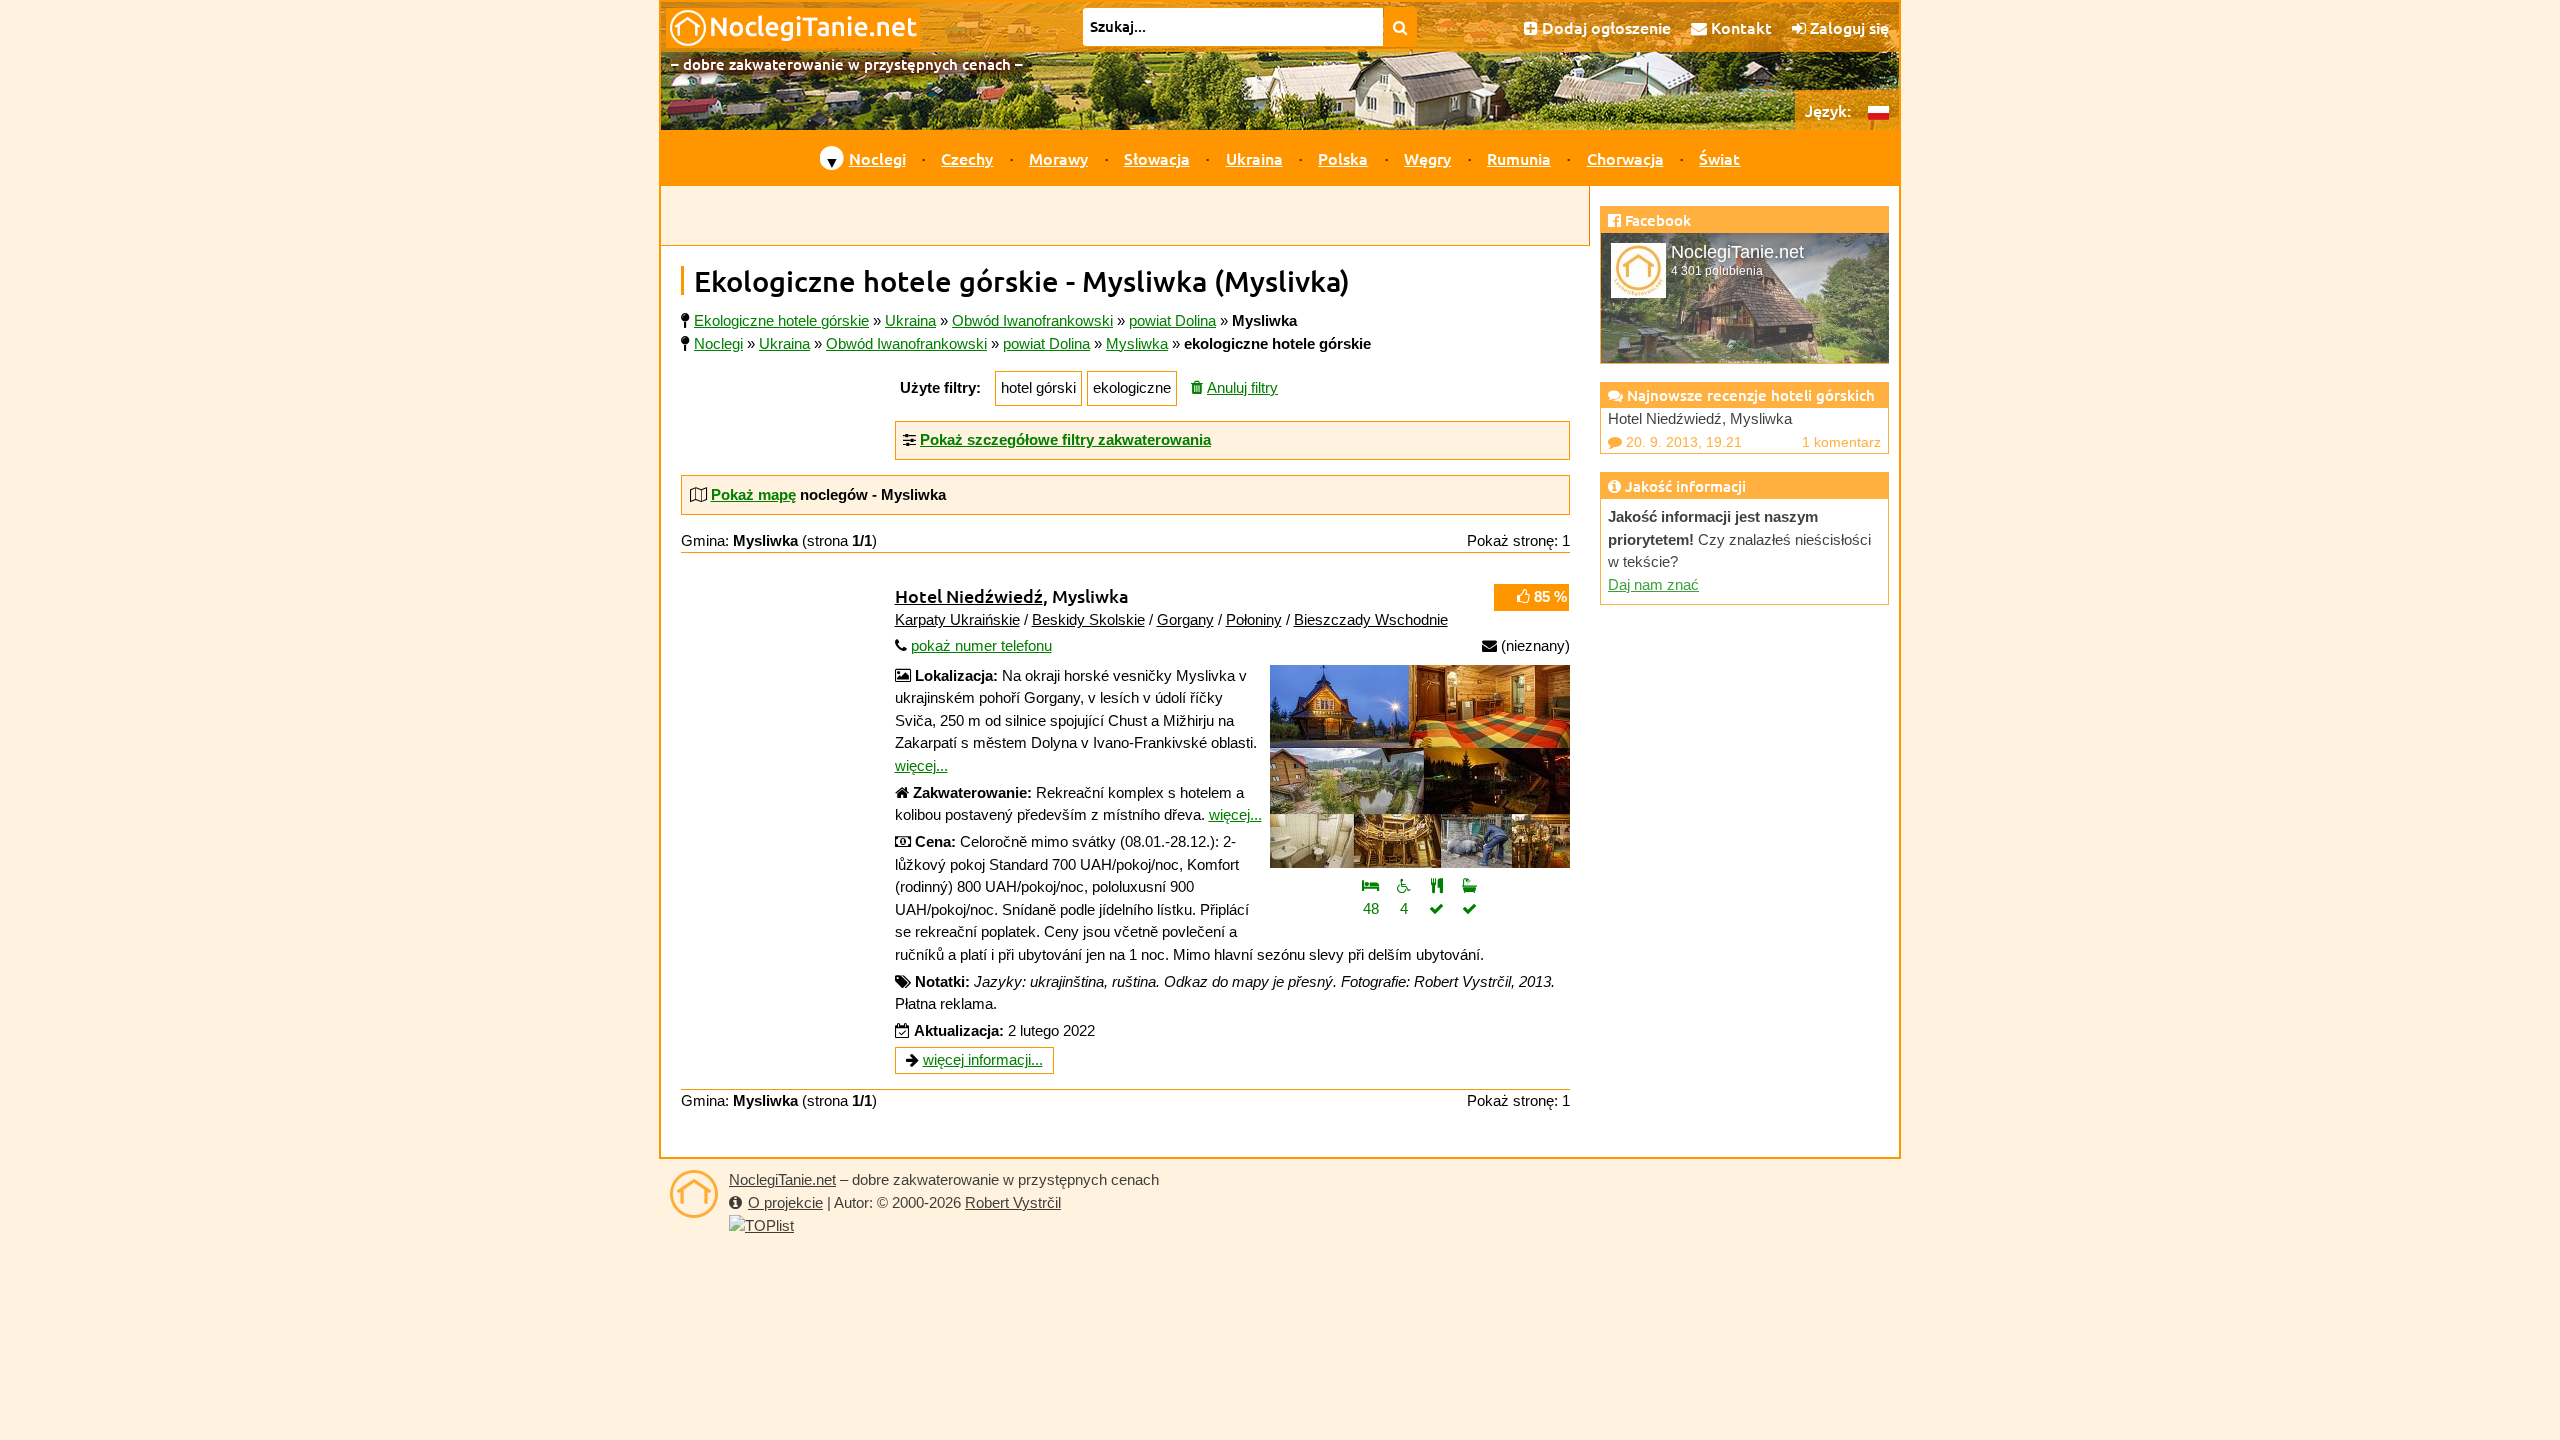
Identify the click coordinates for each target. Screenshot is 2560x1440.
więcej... (921, 765)
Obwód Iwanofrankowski (906, 343)
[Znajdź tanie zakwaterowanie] (1400, 27)
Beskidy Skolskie (1088, 619)
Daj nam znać (1653, 584)
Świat (1719, 158)
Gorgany (1185, 619)
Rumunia (1519, 158)
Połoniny (1254, 619)
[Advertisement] (1125, 216)
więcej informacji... (983, 1059)
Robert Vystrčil (1013, 1202)
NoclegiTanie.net (782, 1179)
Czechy (967, 158)
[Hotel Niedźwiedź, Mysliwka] (1420, 766)
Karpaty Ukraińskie (957, 619)
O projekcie (785, 1202)
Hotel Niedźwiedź (969, 595)
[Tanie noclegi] (694, 1194)
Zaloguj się (1847, 27)
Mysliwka (1137, 343)
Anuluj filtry (1242, 387)
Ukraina (1254, 158)
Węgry (1427, 158)
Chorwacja (1625, 158)
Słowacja (1157, 158)
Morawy (1058, 158)
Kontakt (1739, 27)
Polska (1343, 158)
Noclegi (877, 158)
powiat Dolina (1046, 343)
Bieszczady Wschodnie (1371, 619)
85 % (1548, 596)
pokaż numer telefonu (981, 645)
